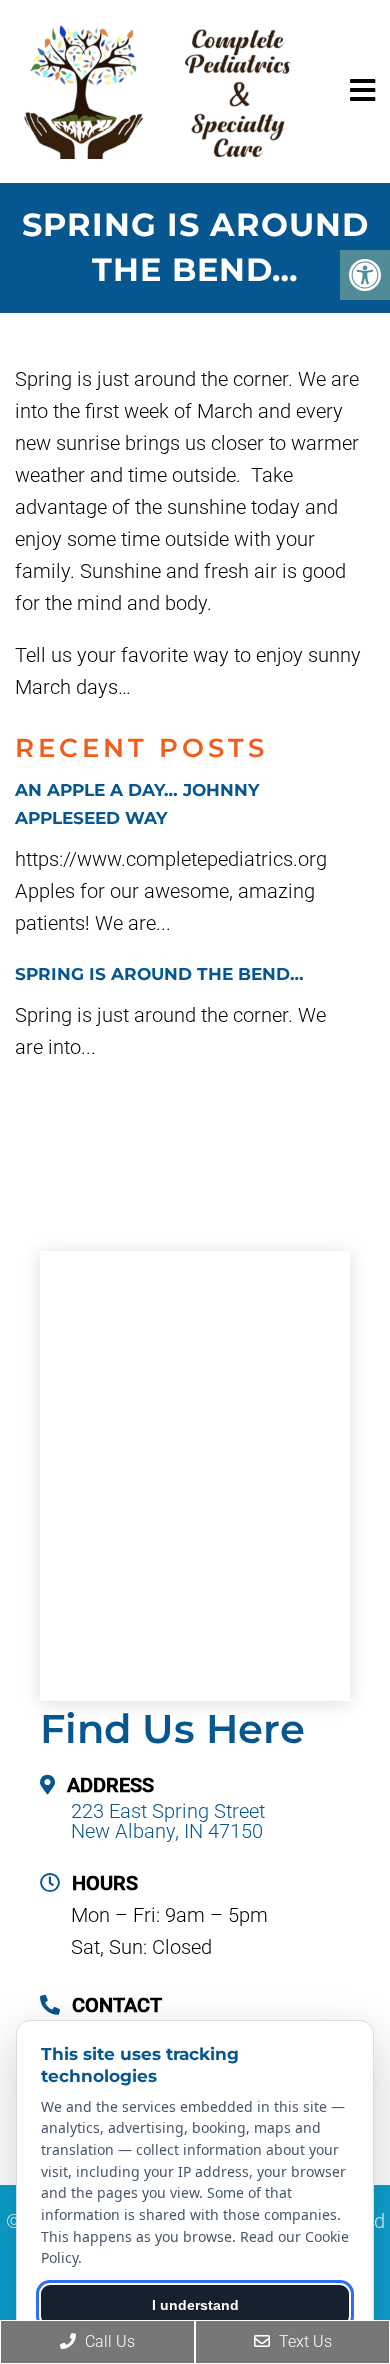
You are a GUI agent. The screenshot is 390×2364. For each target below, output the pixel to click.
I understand (195, 2305)
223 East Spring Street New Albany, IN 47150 (168, 1821)
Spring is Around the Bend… (159, 974)
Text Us (303, 2341)
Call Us (108, 2341)
